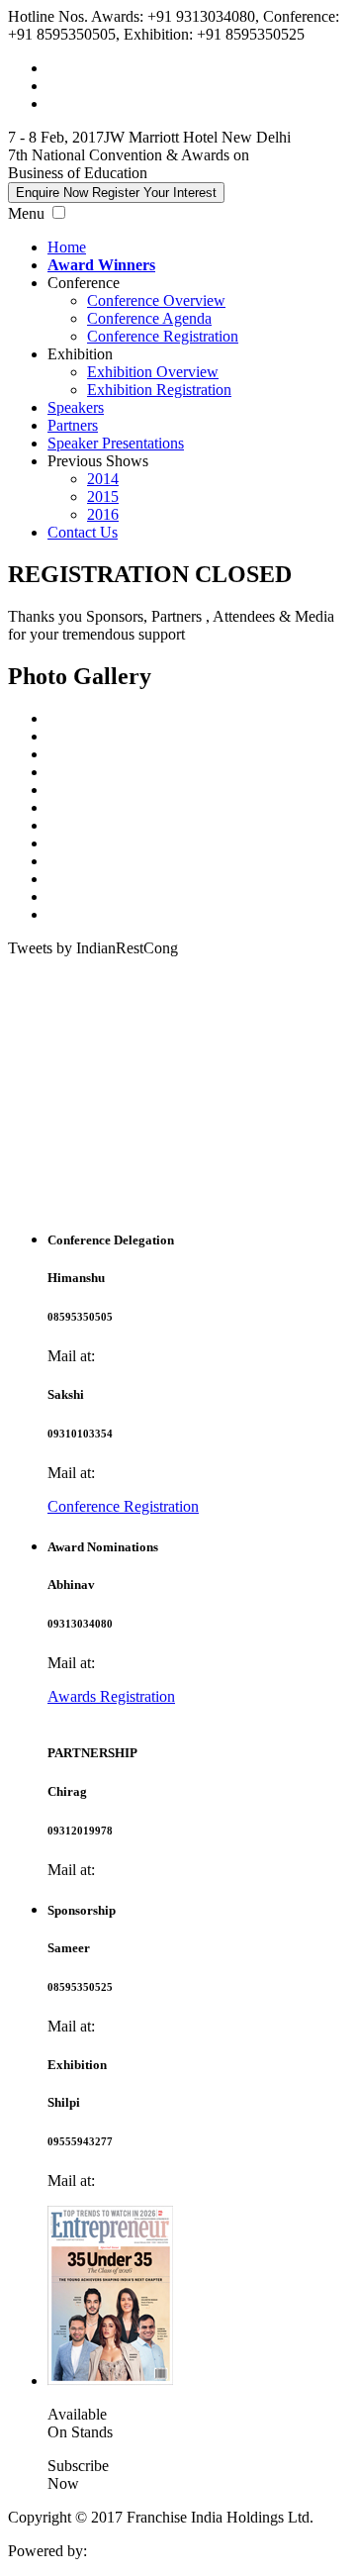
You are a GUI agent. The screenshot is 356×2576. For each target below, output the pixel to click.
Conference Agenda (149, 318)
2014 (103, 479)
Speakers (76, 407)
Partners (73, 425)
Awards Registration (111, 1696)
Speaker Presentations (116, 443)
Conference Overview (156, 300)
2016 (103, 514)
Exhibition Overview (153, 372)
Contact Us (83, 532)
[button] (59, 212)
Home (67, 247)
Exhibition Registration (159, 390)
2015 (103, 496)
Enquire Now (116, 193)
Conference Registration (163, 336)
